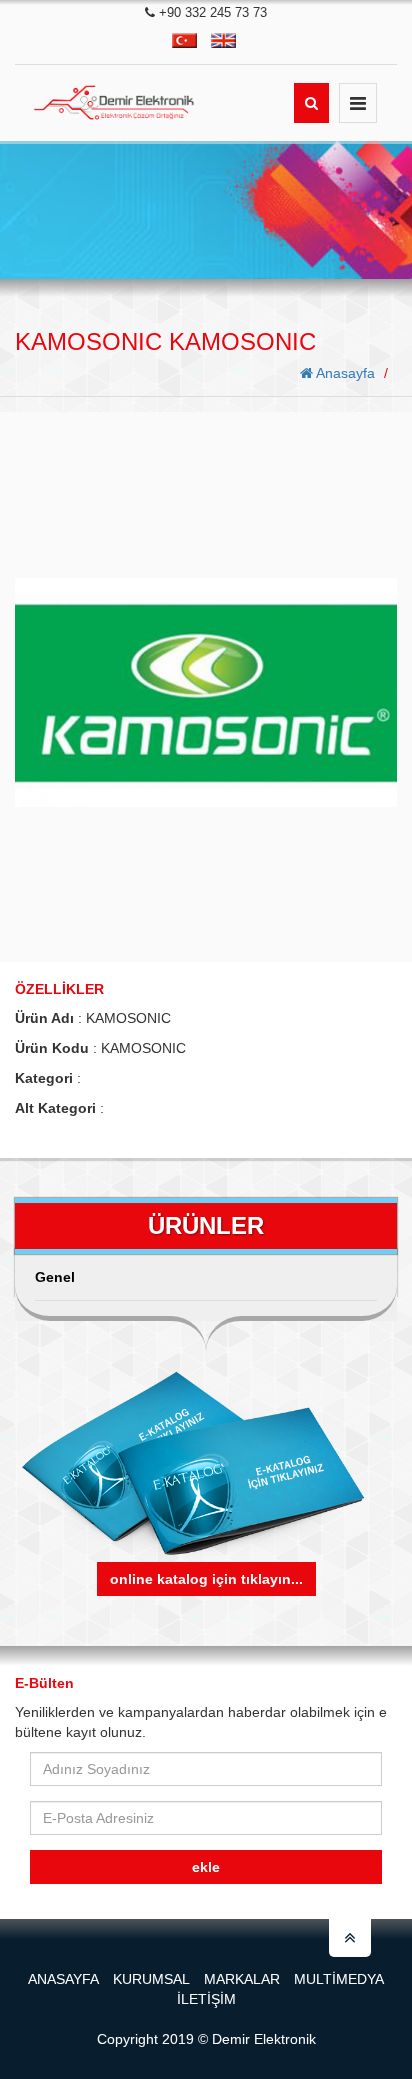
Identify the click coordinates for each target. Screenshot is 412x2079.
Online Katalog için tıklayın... (206, 1579)
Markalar (242, 1979)
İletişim (206, 1999)
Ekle (206, 1867)
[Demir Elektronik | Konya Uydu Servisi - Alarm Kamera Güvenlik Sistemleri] (117, 102)
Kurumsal (151, 1979)
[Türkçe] (184, 40)
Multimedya (339, 1979)
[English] (223, 40)
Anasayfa (344, 373)
